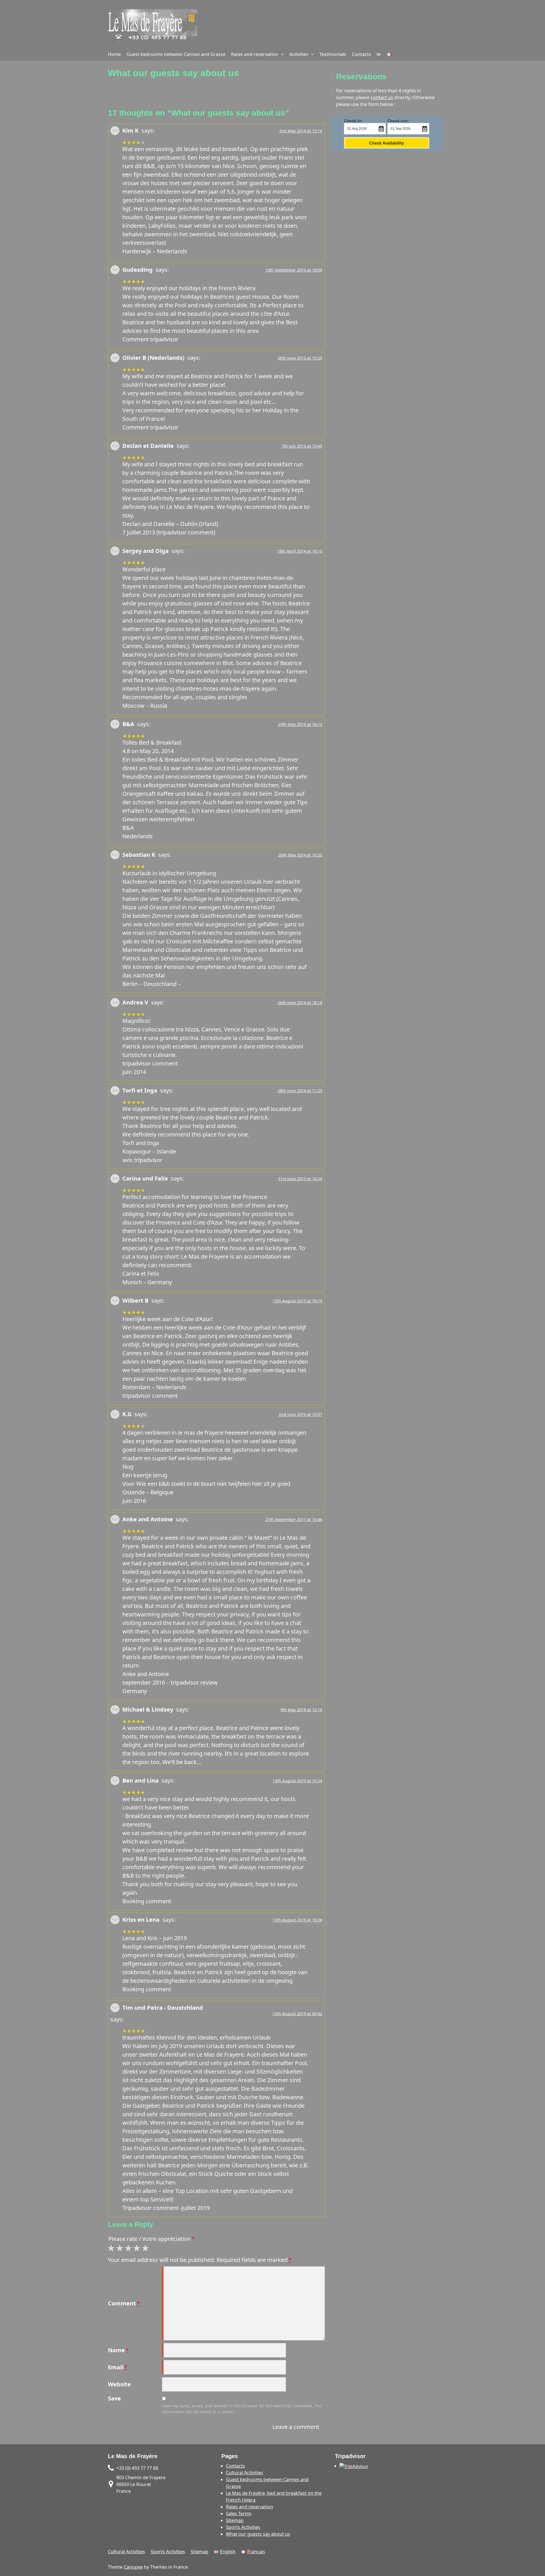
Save (114, 2398)
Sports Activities (243, 2527)
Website (119, 2384)
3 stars (129, 2248)
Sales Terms (239, 2514)
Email (118, 2367)
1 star (112, 2248)
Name (118, 2350)
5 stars (146, 2248)
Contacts (361, 54)
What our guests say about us (258, 2534)
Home (114, 54)
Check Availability (386, 143)
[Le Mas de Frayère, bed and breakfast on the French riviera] (153, 26)
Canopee (133, 2567)
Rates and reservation (255, 54)
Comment (124, 2303)
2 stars (121, 2248)
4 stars (138, 2248)
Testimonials (333, 54)
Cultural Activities (245, 2473)
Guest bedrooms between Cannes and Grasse (176, 54)
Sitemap (235, 2520)
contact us (382, 97)
